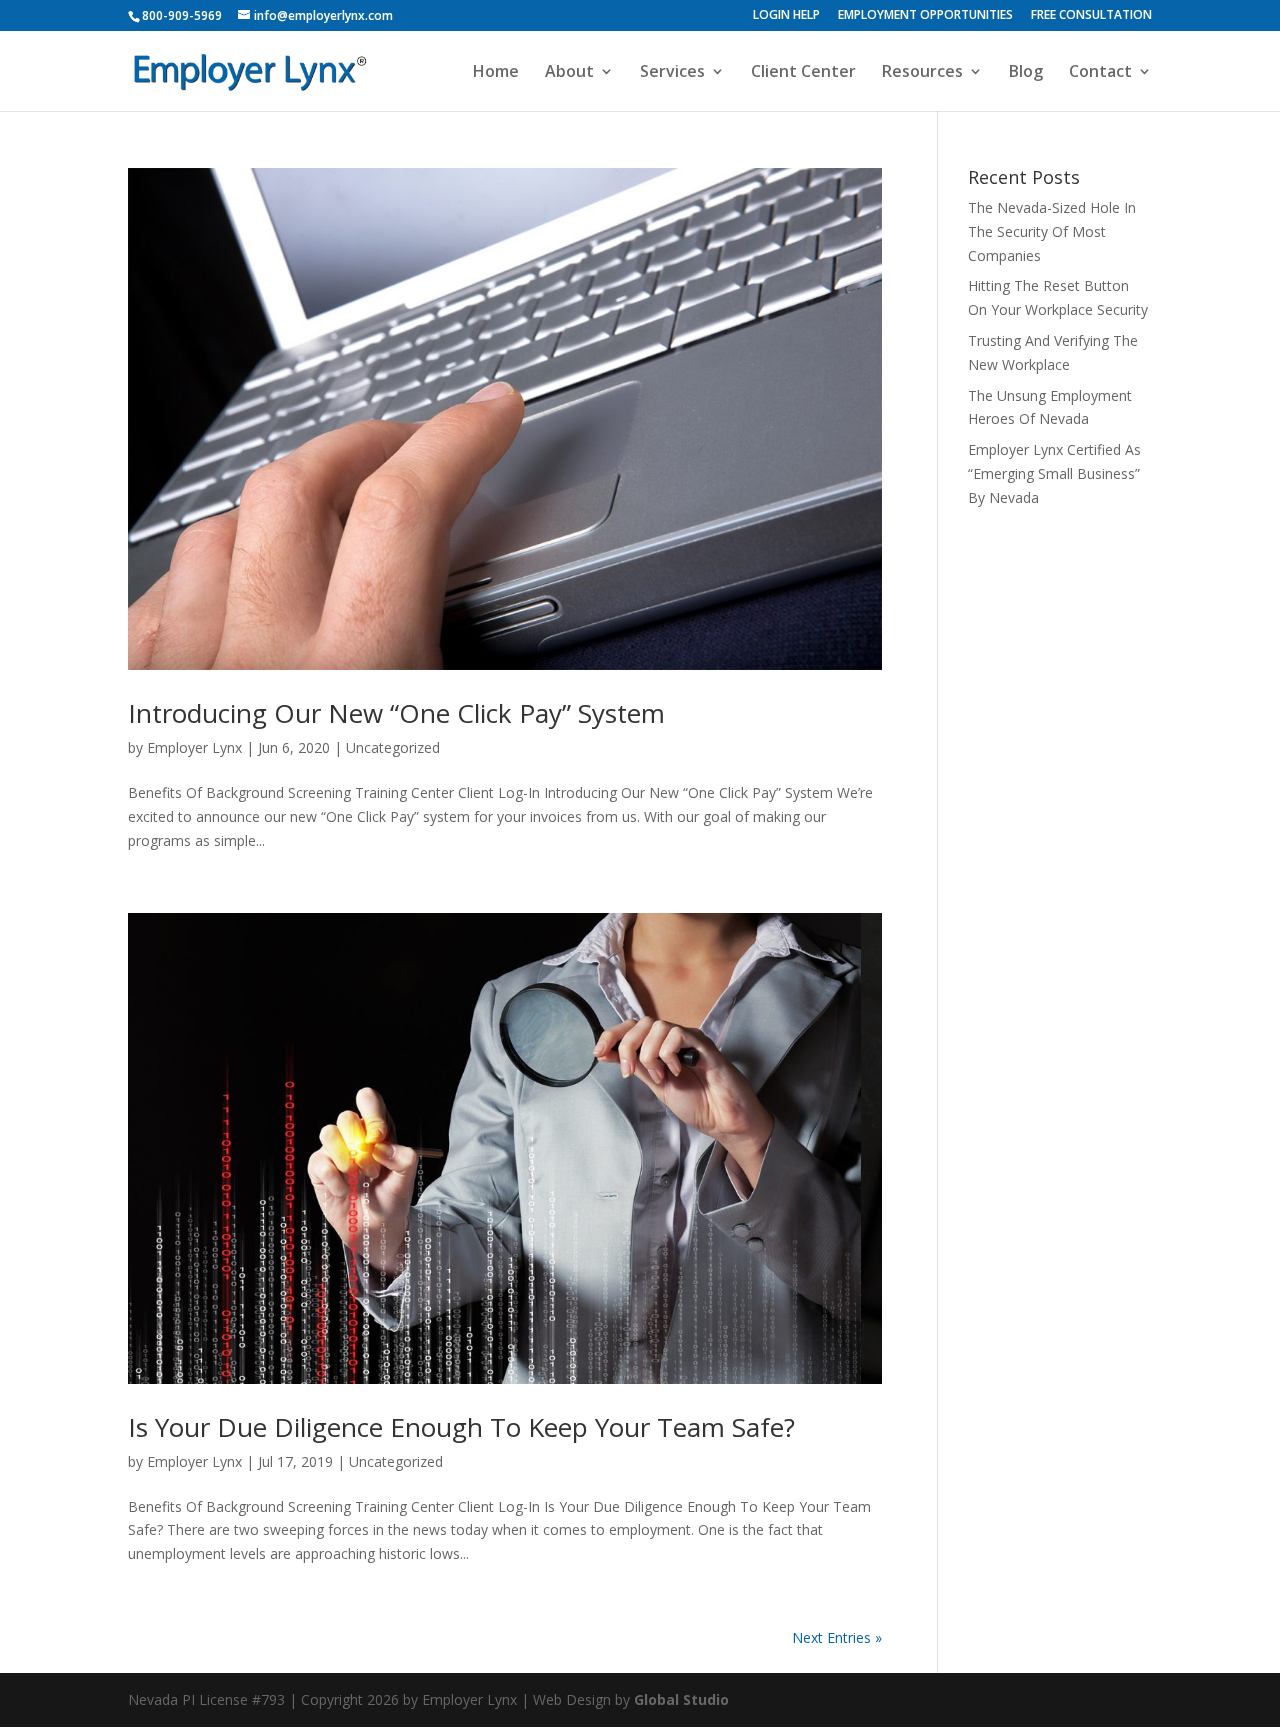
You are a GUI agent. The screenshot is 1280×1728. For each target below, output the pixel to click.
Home (496, 73)
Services (672, 73)
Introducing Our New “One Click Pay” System (396, 713)
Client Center (803, 73)
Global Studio (681, 1699)
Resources (922, 73)
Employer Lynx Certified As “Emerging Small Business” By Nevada (1054, 473)
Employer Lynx (194, 747)
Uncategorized (393, 747)
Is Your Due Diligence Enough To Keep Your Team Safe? (461, 1427)
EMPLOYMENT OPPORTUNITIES (925, 16)
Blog (1026, 73)
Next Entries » (837, 1637)
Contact (1100, 73)
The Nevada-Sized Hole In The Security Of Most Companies (1052, 231)
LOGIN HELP (786, 16)
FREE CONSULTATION (1091, 16)
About (569, 73)
